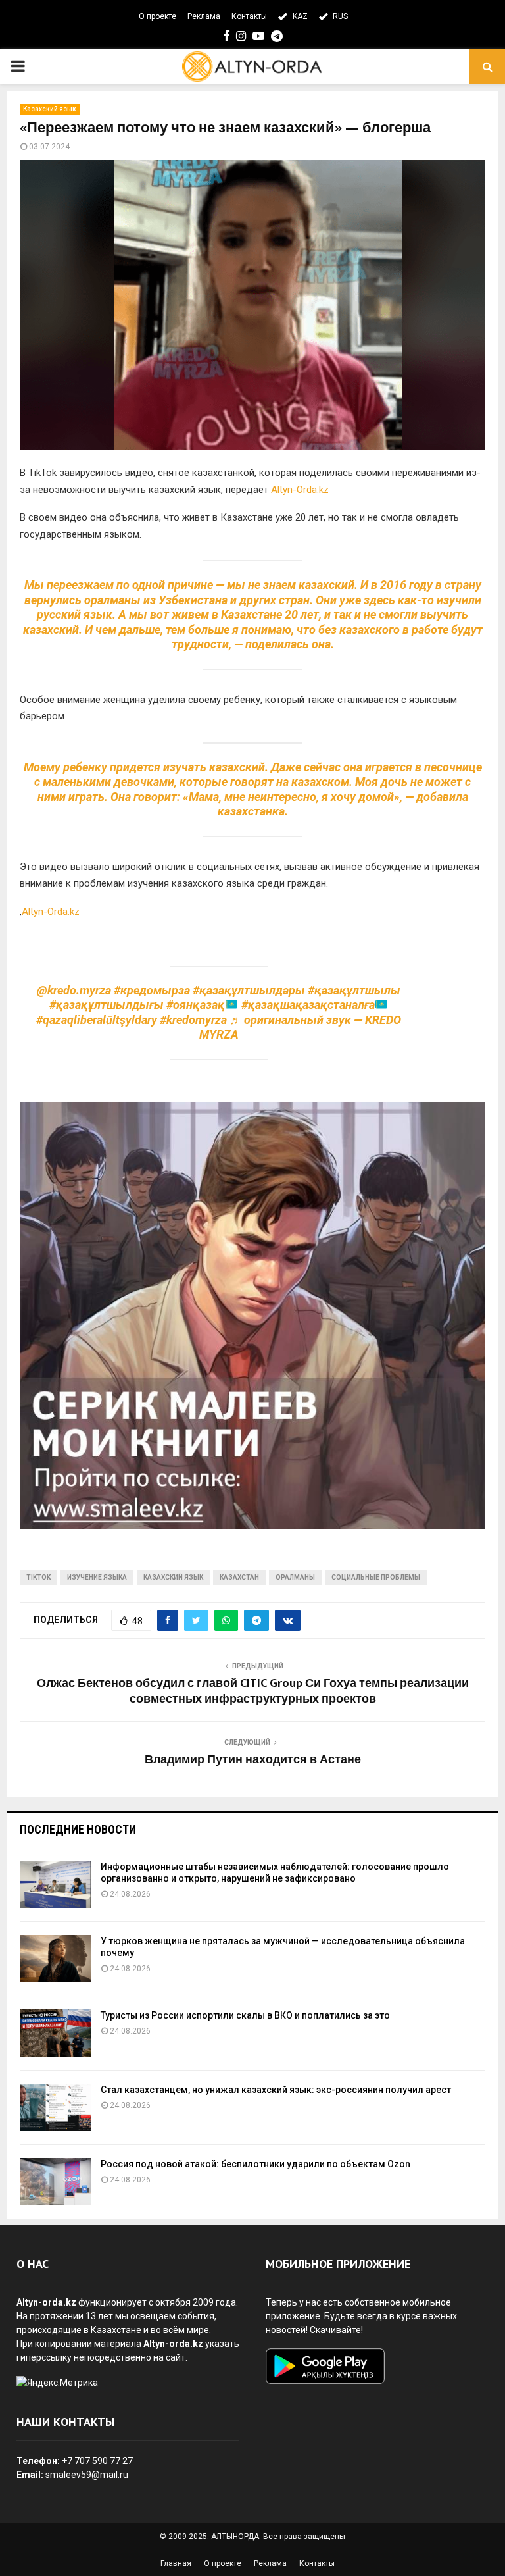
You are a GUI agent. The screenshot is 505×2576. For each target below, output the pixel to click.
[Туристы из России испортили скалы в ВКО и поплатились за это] (55, 2033)
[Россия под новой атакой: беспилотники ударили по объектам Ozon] (55, 2182)
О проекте (157, 16)
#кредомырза (152, 990)
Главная (176, 2563)
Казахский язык (50, 109)
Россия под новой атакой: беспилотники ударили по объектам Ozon (255, 2164)
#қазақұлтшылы (354, 990)
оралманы (295, 1577)
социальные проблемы (376, 1577)
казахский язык (173, 1577)
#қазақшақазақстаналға (308, 1005)
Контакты (249, 16)
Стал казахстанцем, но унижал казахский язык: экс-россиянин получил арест (276, 2090)
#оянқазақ (196, 1005)
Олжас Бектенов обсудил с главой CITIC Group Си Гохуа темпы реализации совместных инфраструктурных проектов (253, 1691)
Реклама (204, 16)
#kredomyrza (193, 1020)
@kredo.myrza (74, 990)
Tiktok (38, 1577)
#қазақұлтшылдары (249, 990)
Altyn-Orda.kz (300, 490)
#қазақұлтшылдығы (107, 1005)
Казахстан (239, 1577)
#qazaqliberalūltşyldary (97, 1020)
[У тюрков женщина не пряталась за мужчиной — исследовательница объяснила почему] (55, 1959)
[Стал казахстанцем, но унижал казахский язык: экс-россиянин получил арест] (55, 2107)
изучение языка (97, 1577)
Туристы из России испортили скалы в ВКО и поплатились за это (245, 2015)
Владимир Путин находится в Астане (253, 1760)
